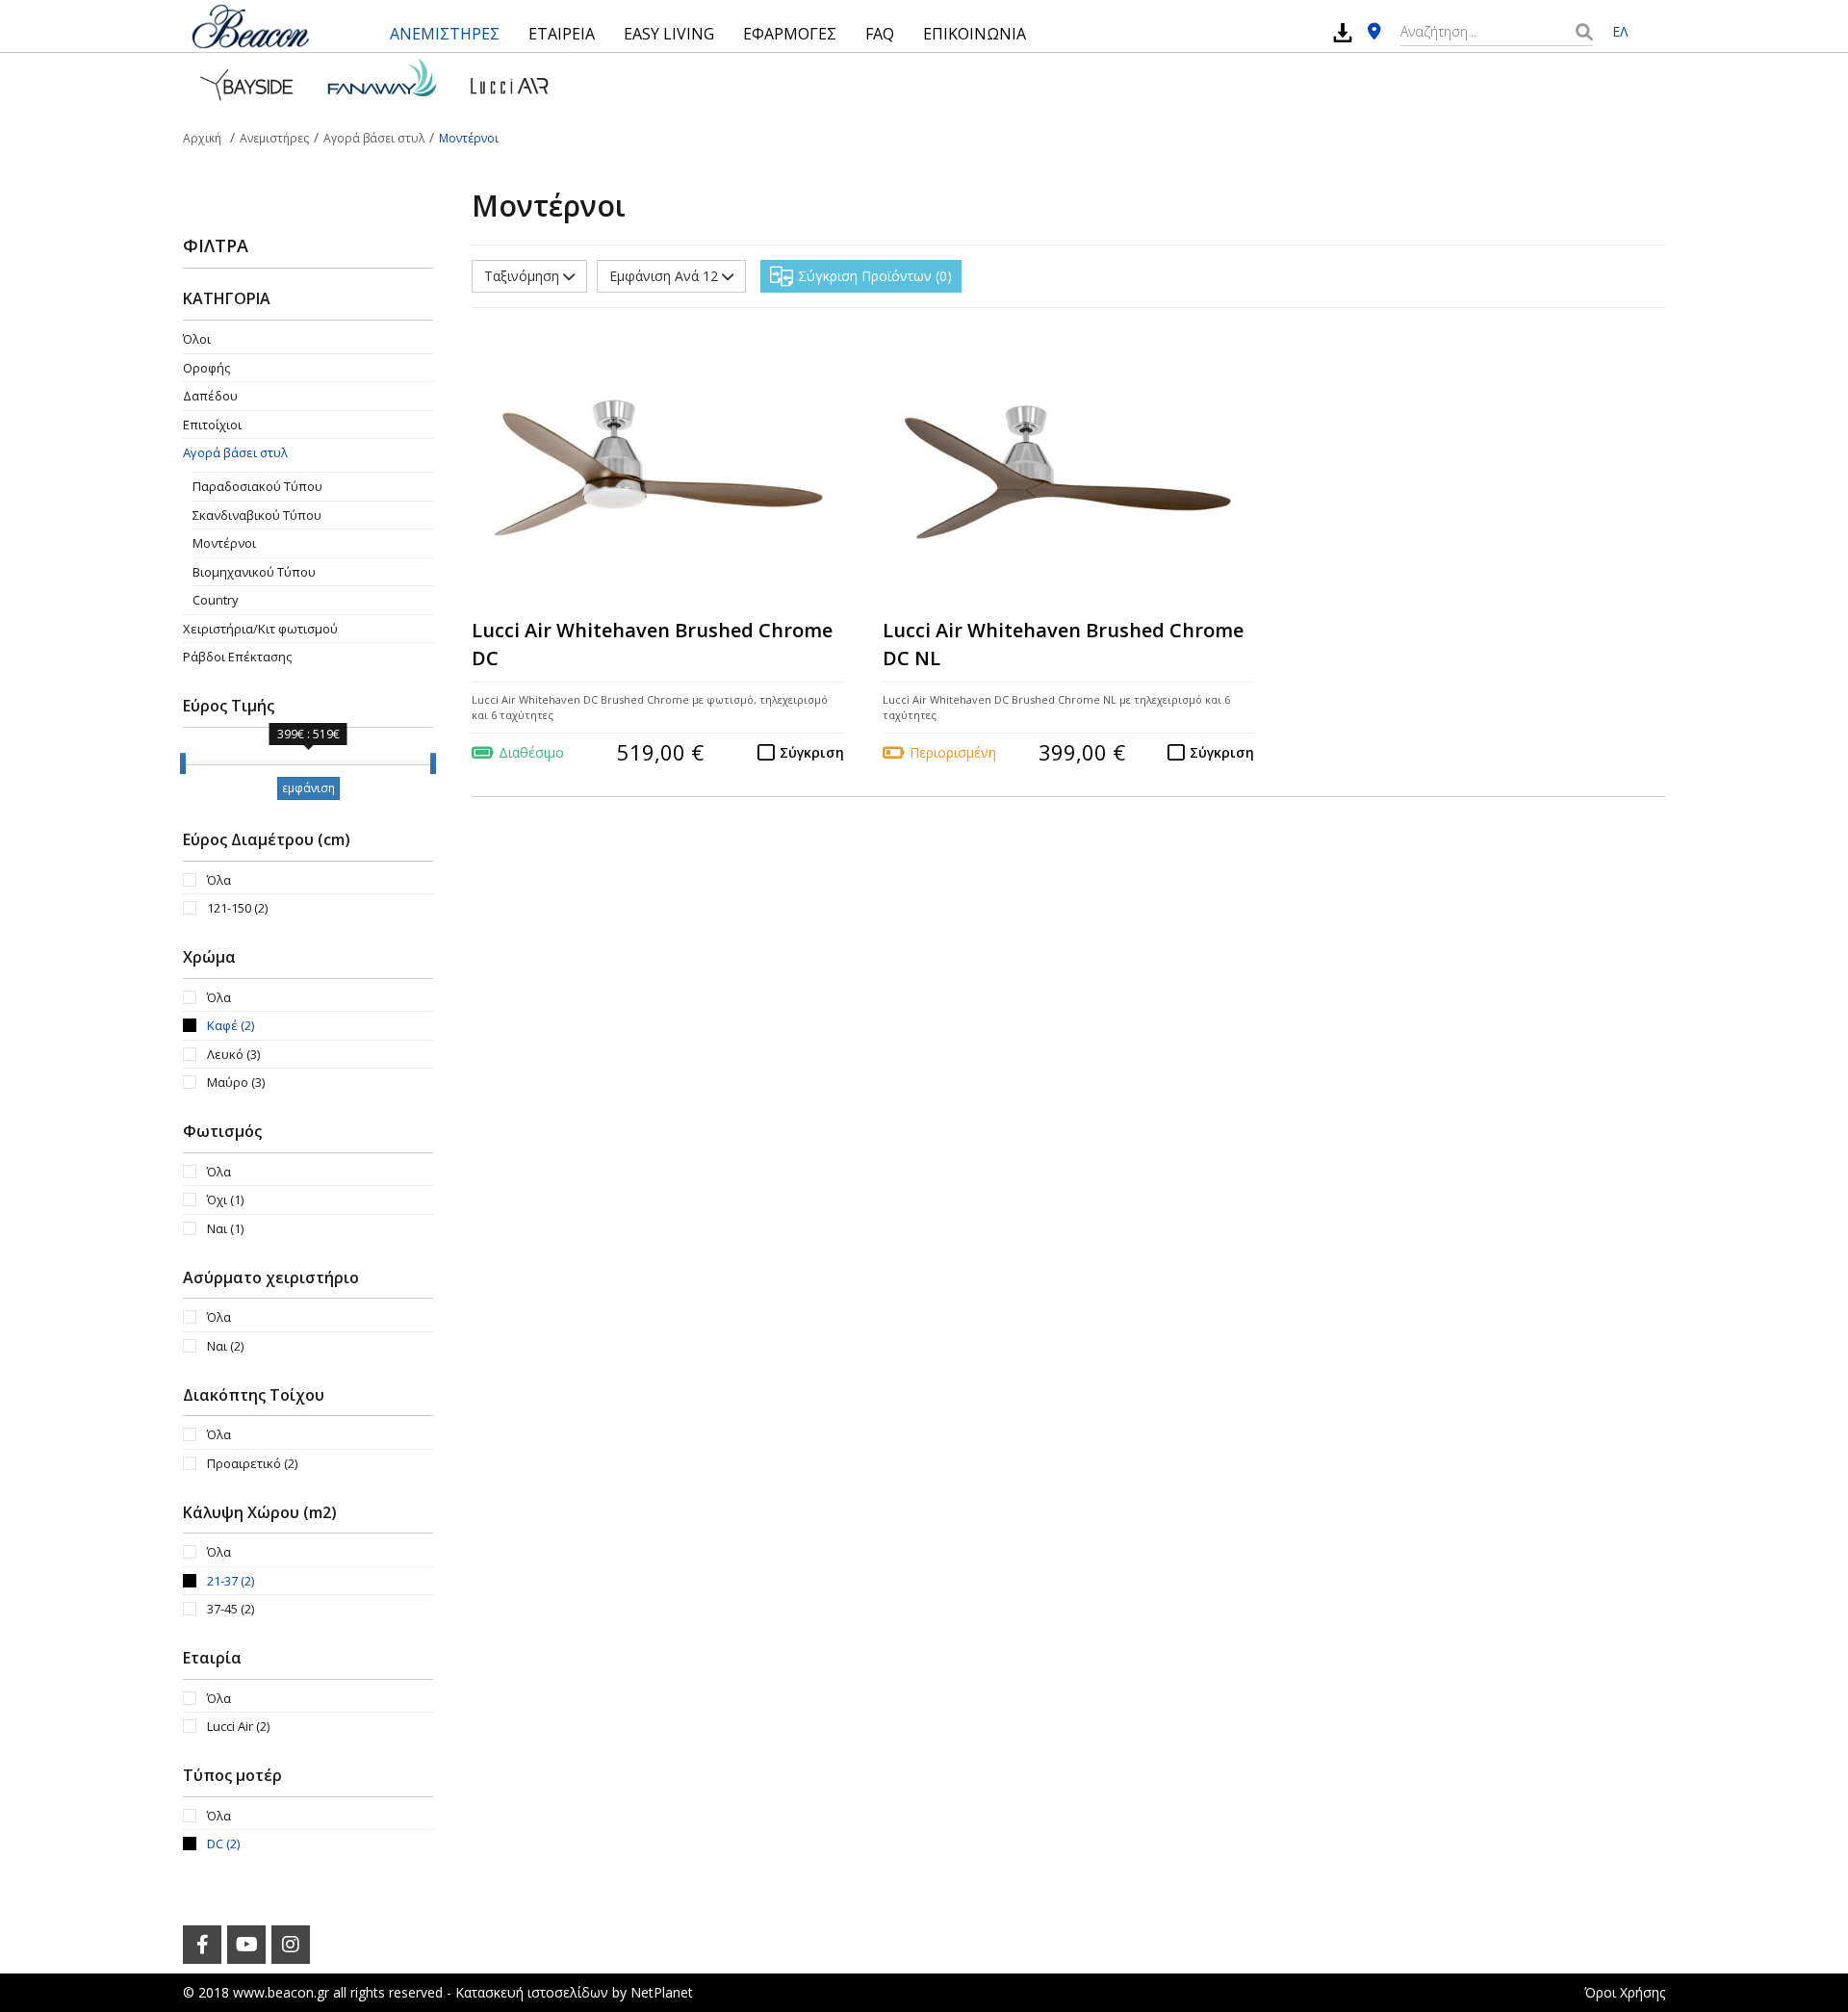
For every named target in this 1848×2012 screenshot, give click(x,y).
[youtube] (246, 1945)
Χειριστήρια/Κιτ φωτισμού (260, 629)
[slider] (183, 763)
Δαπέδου (210, 396)
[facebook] (202, 1945)
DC (223, 1844)
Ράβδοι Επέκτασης (237, 657)
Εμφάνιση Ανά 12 (666, 276)
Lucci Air (238, 1726)
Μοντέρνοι (224, 543)
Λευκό (233, 1054)
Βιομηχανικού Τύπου (254, 572)
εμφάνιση (308, 788)
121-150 (237, 908)
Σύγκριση (812, 752)
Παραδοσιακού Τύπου (257, 486)
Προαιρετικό (252, 1463)
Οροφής (206, 368)
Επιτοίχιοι (212, 425)
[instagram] (291, 1945)
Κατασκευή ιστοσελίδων (532, 1992)
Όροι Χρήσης (1625, 1992)
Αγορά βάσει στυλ (235, 452)
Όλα (219, 880)
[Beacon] (250, 26)
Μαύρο (236, 1082)
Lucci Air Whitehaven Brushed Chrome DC (652, 644)
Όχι (225, 1199)
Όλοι (197, 339)
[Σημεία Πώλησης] (1374, 32)
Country (216, 600)
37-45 (231, 1609)
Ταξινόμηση (524, 276)
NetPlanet (662, 1992)
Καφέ (231, 1025)
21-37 (231, 1581)
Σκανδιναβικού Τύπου (257, 515)
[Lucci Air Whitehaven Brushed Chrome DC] (658, 468)
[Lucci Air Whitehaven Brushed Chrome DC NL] (1069, 468)
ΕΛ (1620, 31)
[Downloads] (1343, 32)
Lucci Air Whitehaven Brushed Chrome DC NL (1063, 644)
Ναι (225, 1228)
